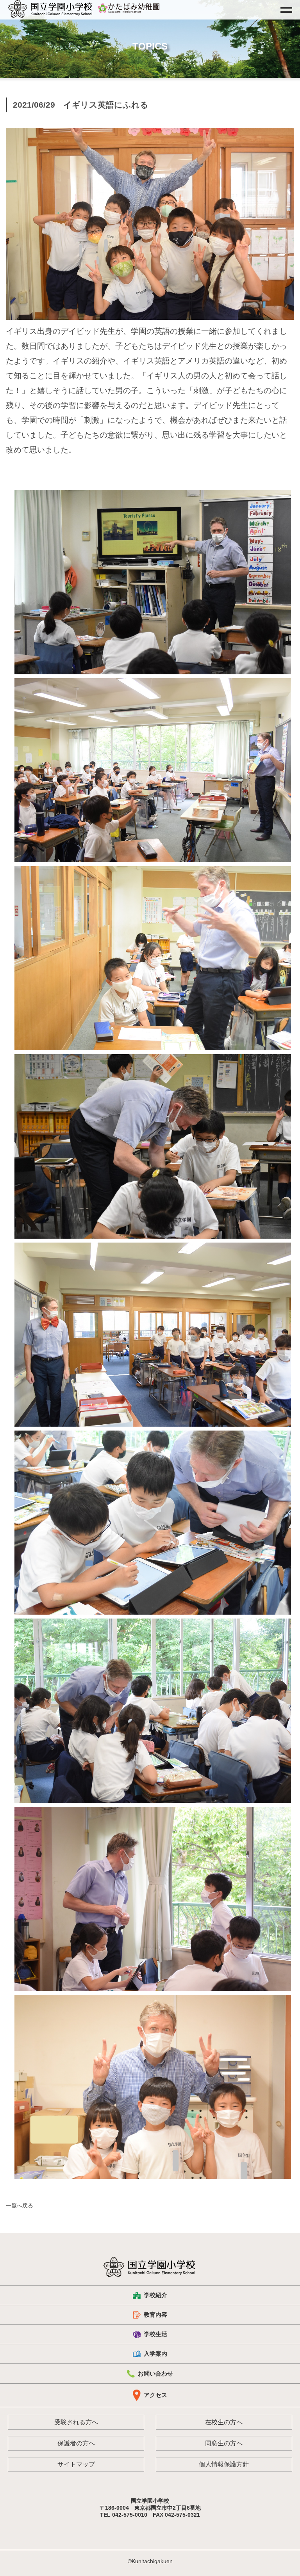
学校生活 (155, 2334)
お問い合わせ (155, 2373)
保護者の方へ (76, 2443)
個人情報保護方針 (224, 2464)
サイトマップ (76, 2464)
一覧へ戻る (20, 2205)
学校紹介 (155, 2295)
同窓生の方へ (224, 2443)
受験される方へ (76, 2422)
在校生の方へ (224, 2422)
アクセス (155, 2395)
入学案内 (155, 2354)
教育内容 (155, 2314)
